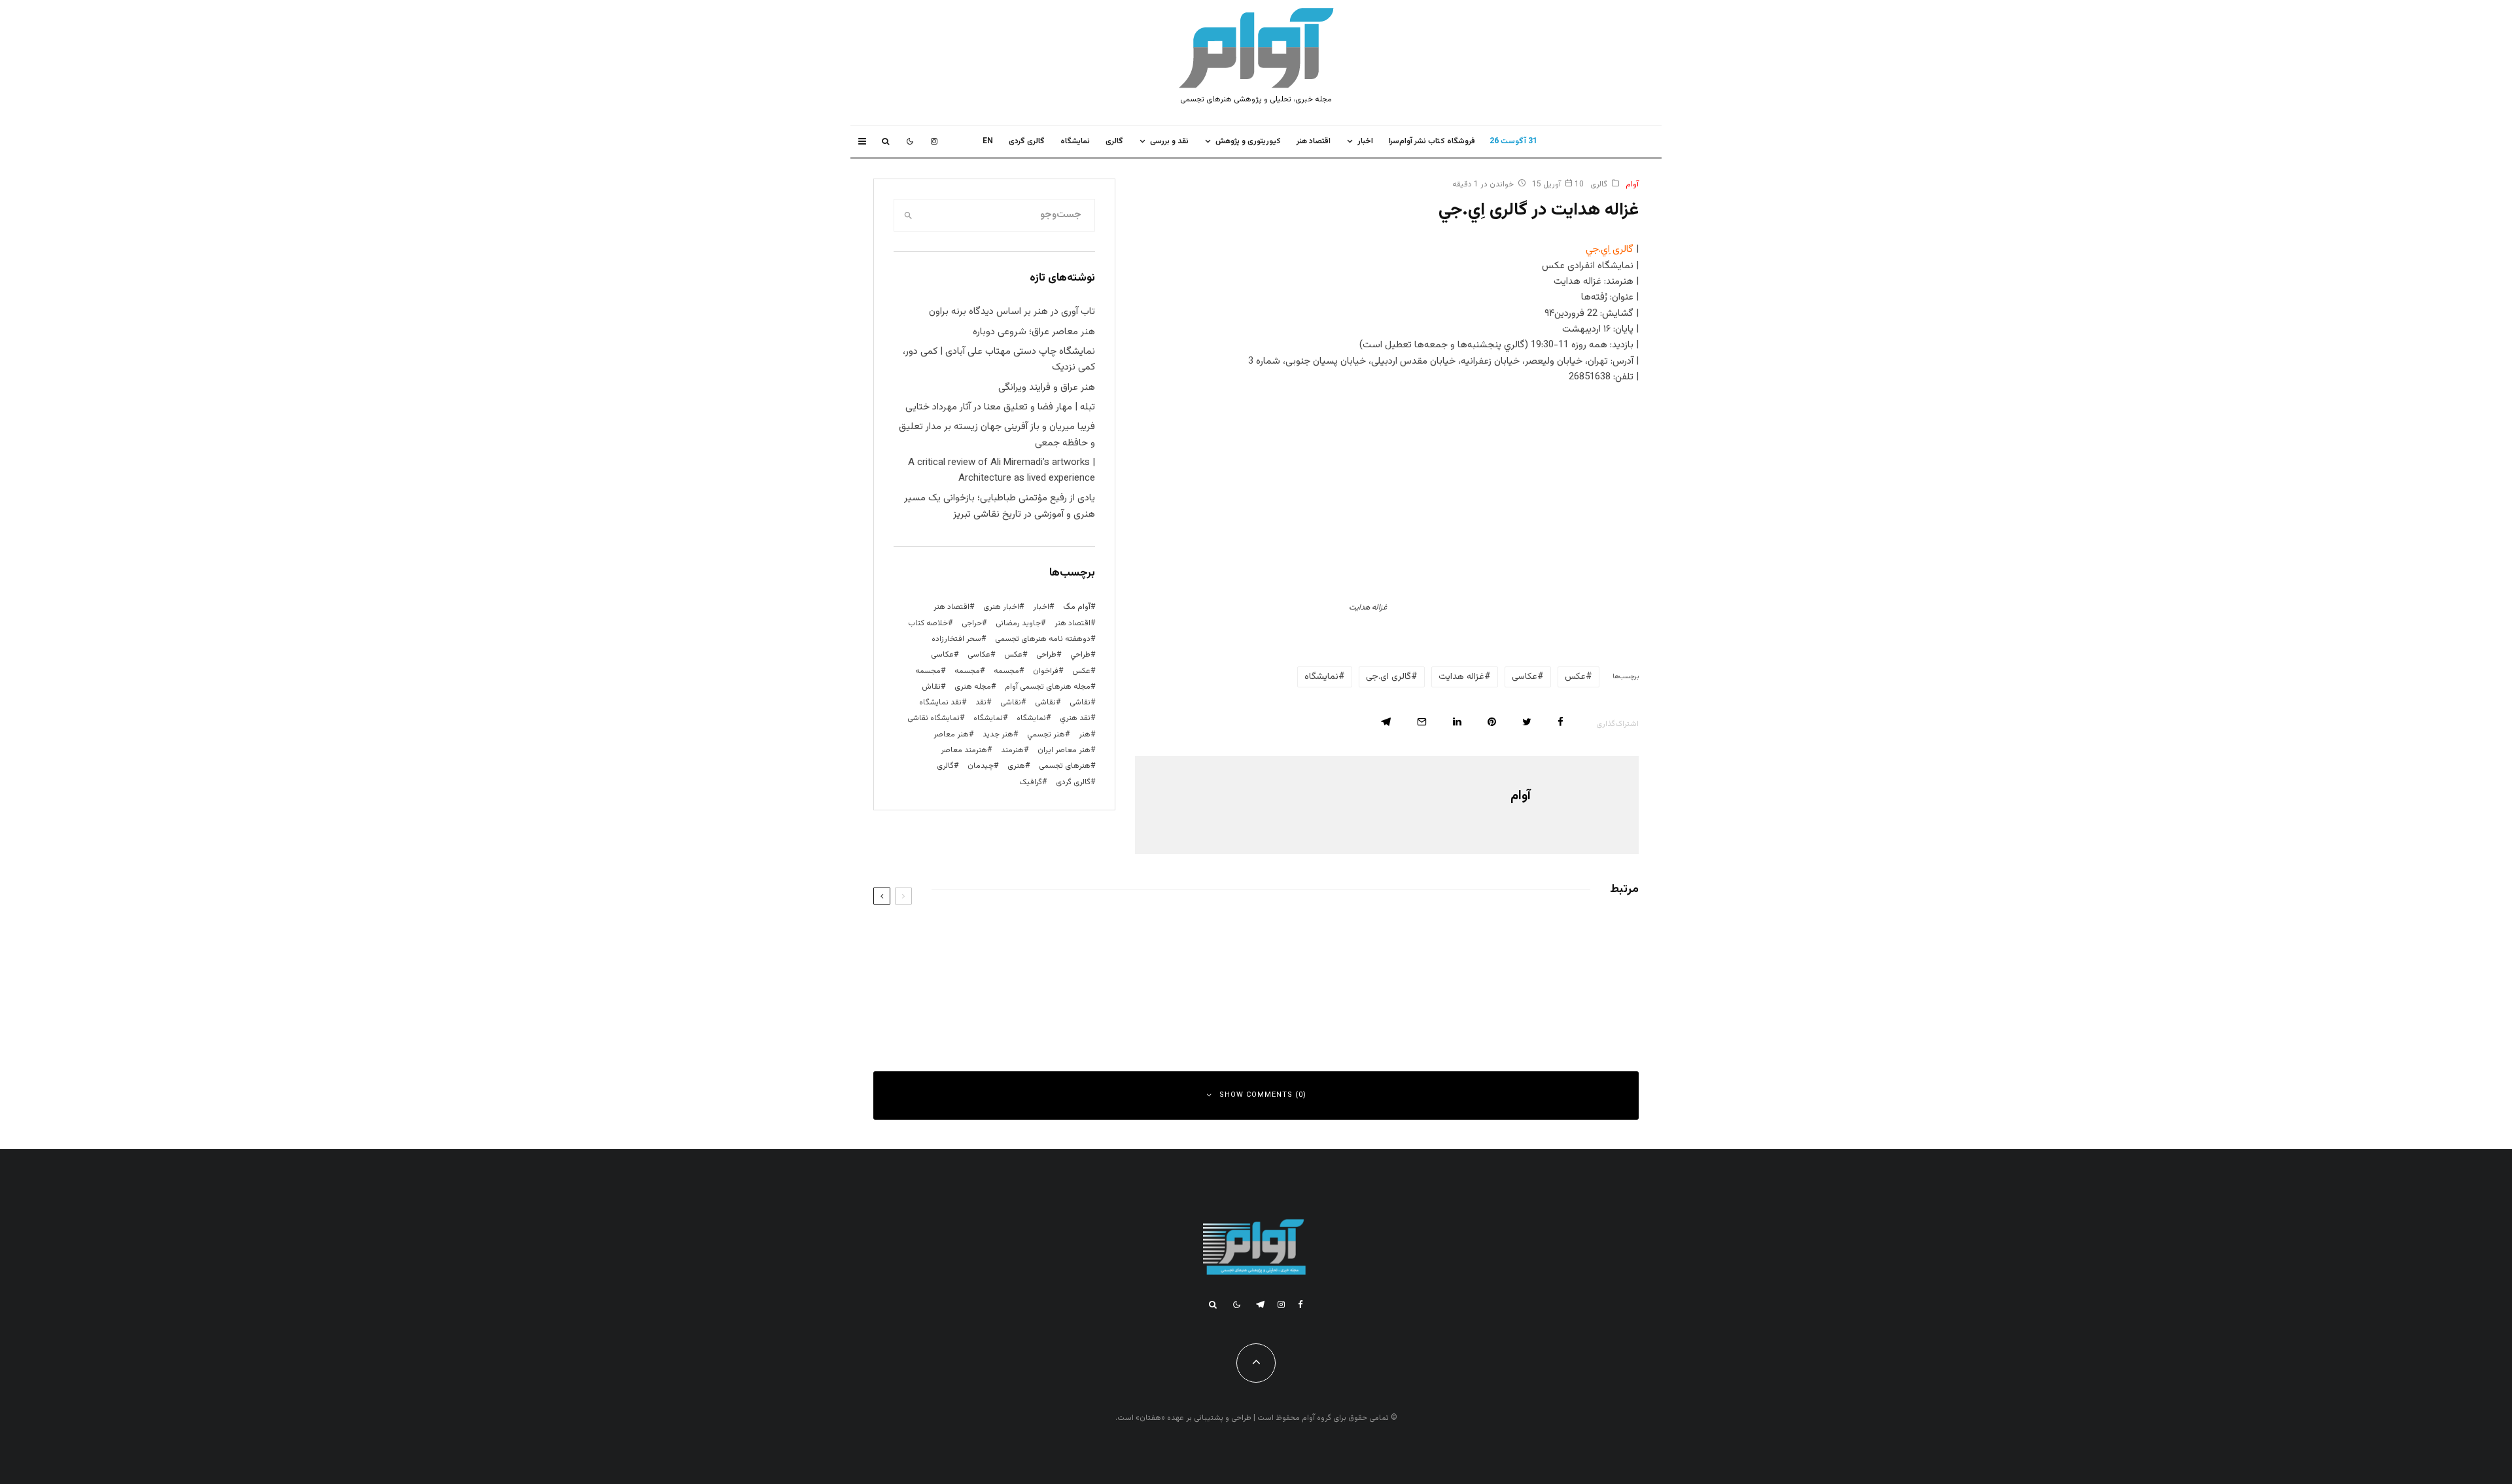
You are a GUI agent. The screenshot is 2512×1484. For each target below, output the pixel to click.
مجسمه (1006, 671)
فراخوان (1046, 671)
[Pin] (1492, 722)
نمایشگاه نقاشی (933, 718)
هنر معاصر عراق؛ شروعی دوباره (1034, 332)
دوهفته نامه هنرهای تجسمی (1043, 639)
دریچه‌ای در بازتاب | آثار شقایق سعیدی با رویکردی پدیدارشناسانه (1086, 995)
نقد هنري (1075, 718)
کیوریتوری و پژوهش (1248, 141)
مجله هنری (973, 687)
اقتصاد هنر (1314, 141)
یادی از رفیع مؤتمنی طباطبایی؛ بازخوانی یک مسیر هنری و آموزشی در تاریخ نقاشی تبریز (1000, 506)
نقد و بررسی (1169, 141)
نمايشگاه (1075, 141)
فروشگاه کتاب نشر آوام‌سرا (1432, 141)
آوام (1632, 184)
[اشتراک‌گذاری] (1561, 722)
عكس (1575, 677)
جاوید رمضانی (1018, 623)
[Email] (1422, 722)
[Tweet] (1527, 722)
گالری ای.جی (1388, 677)
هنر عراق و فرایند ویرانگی (1047, 388)
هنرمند (1012, 750)
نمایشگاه (988, 718)
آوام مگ (1077, 607)
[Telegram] (1260, 1304)
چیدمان (981, 766)
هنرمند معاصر (964, 750)
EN (988, 141)
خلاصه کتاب (928, 623)
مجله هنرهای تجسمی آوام (1048, 687)
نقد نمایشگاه (940, 702)
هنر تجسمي (1046, 734)
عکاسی (1525, 677)
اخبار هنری (1001, 607)
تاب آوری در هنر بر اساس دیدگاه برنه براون (1012, 312)
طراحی (1046, 655)
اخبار (1365, 141)
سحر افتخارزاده (956, 639)
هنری (1016, 766)
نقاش (931, 687)
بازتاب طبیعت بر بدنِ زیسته (1542, 937)
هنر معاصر (951, 734)
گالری (1114, 141)
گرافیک (1031, 782)
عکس (1081, 671)
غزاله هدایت (1461, 677)
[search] (908, 215)
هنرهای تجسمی (1065, 766)
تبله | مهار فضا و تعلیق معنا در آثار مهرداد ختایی (1000, 407)
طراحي (1080, 655)
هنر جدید (998, 734)
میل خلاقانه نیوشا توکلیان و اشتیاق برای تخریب (1510, 995)
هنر (1085, 734)
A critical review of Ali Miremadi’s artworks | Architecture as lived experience (1002, 471)
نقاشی (1080, 702)
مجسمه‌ (928, 671)
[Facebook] (1300, 1304)
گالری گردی (1027, 141)
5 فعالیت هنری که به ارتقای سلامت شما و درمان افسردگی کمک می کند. (1073, 937)
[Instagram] (934, 141)
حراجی (972, 623)
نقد (981, 702)
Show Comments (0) (1263, 1095)
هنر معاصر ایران (1064, 750)
